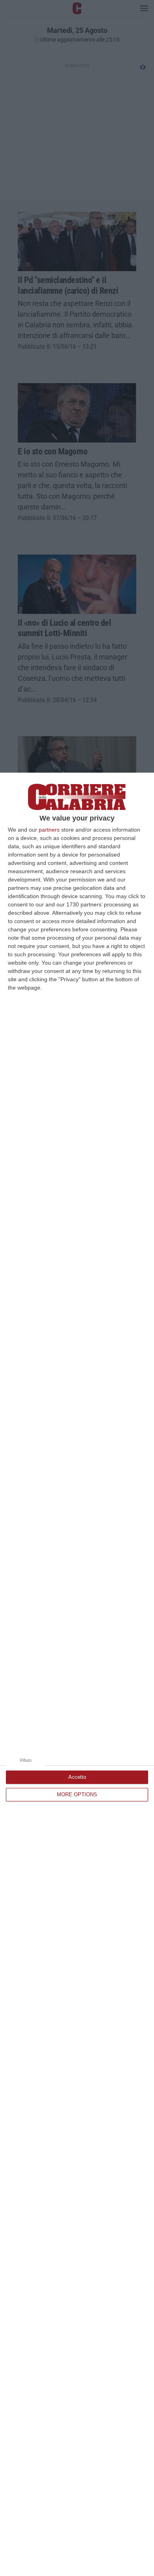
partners (49, 830)
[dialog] (77, 1674)
